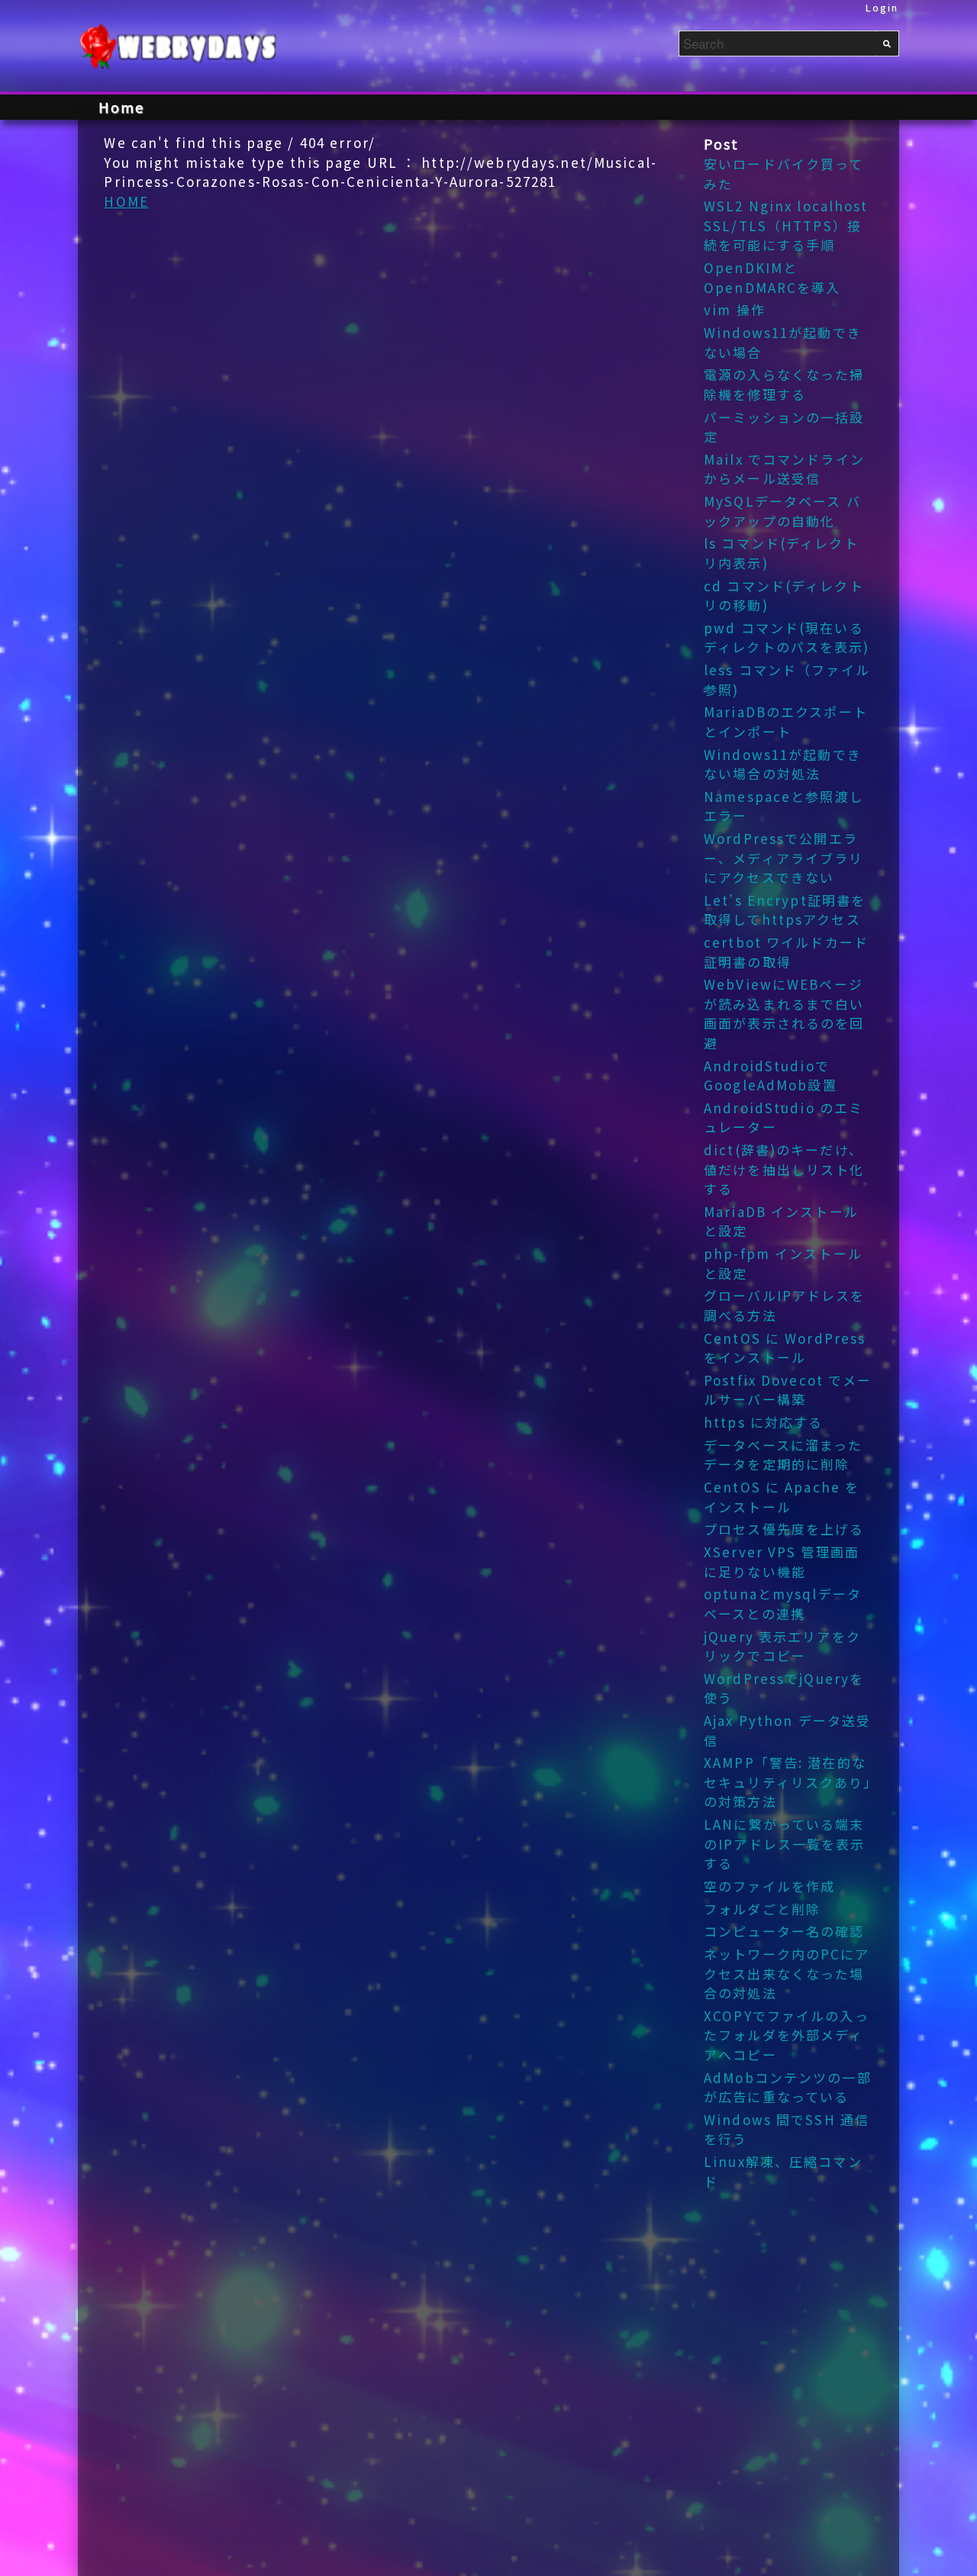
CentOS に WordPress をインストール (785, 1348)
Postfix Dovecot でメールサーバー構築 (788, 1390)
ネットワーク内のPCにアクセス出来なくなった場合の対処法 (787, 1973)
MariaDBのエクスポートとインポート (786, 721)
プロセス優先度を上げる (784, 1529)
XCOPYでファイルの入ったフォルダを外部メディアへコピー (787, 2035)
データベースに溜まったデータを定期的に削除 (783, 1455)
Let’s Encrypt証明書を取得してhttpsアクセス (785, 910)
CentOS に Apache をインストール (782, 1497)
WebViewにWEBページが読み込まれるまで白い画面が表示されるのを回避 (784, 1013)
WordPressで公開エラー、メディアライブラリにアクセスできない (784, 858)
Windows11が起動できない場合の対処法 (783, 764)
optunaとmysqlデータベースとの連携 (783, 1604)
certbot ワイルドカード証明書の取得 (786, 952)
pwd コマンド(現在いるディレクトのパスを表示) (787, 638)
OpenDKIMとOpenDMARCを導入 (772, 277)
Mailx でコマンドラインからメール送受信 (784, 469)
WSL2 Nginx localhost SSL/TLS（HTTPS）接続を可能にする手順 (786, 225)
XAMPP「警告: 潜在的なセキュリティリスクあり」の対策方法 (788, 1782)
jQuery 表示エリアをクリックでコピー (782, 1646)
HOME (126, 201)
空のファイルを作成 (769, 1886)
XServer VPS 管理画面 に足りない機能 (782, 1562)
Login (882, 7)
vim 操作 (735, 309)
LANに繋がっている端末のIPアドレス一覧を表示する (785, 1843)
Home (121, 107)
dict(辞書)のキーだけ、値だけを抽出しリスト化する (784, 1169)
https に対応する (763, 1422)
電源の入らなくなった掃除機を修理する (784, 384)
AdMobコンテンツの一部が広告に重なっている (788, 2087)
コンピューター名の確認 (784, 1931)
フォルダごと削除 (762, 1909)
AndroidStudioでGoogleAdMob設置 (771, 1075)
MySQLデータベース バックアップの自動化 (782, 511)
